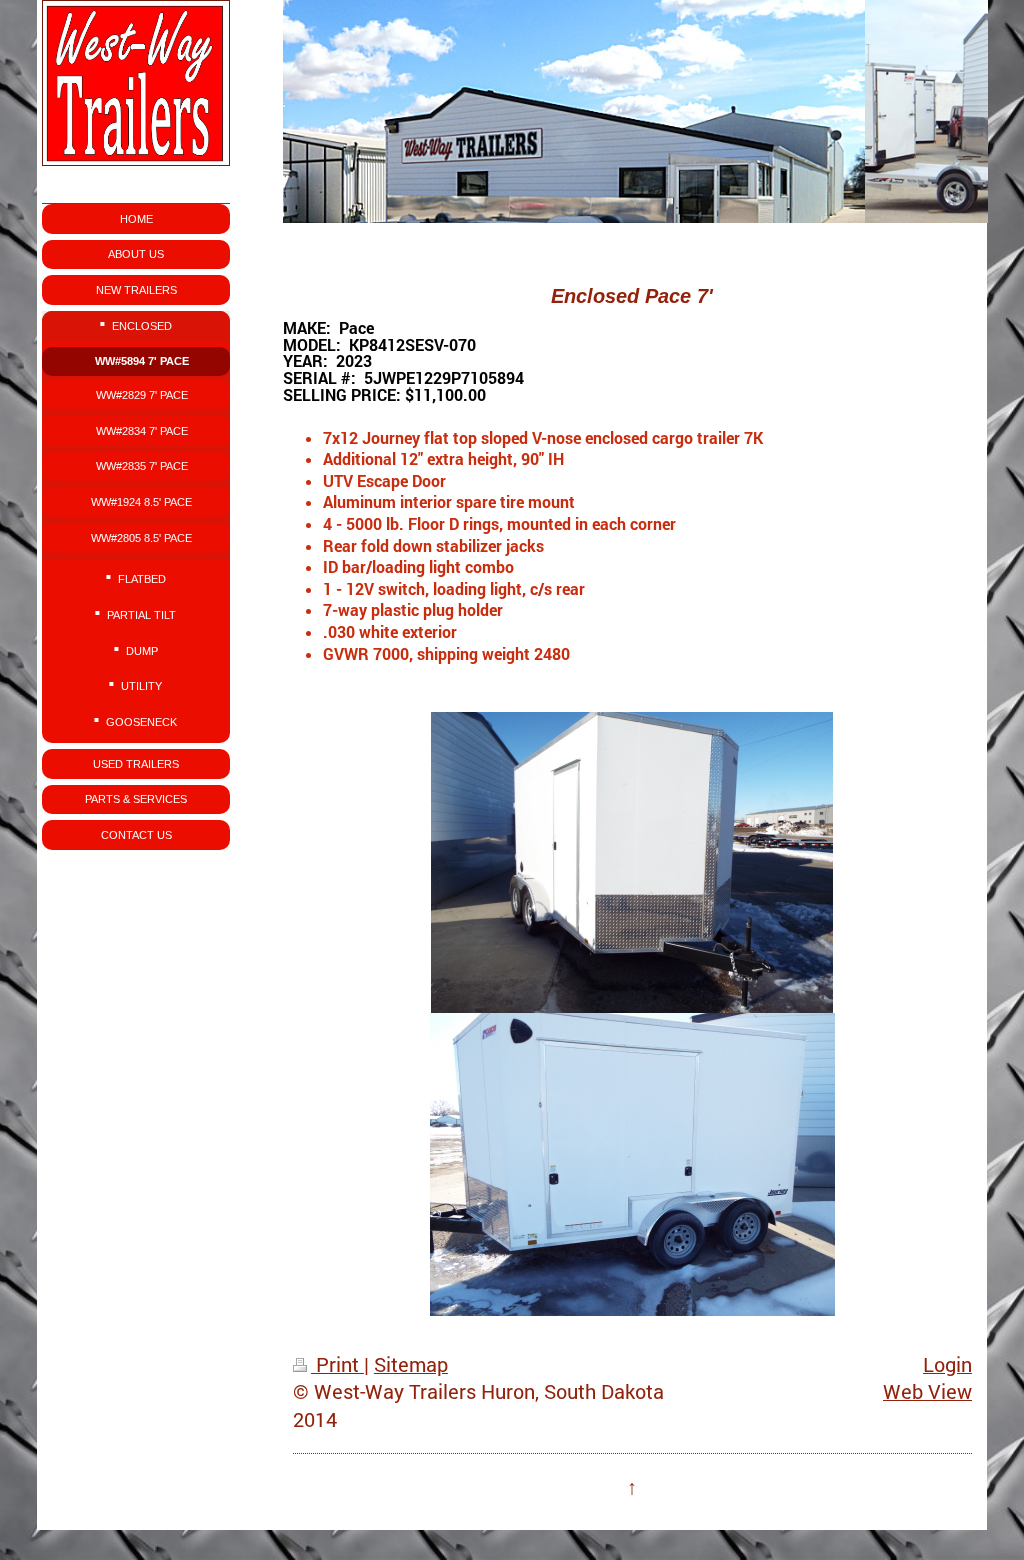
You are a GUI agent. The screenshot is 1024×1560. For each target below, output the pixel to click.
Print (337, 1364)
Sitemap (411, 1364)
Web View (927, 1391)
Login (947, 1364)
